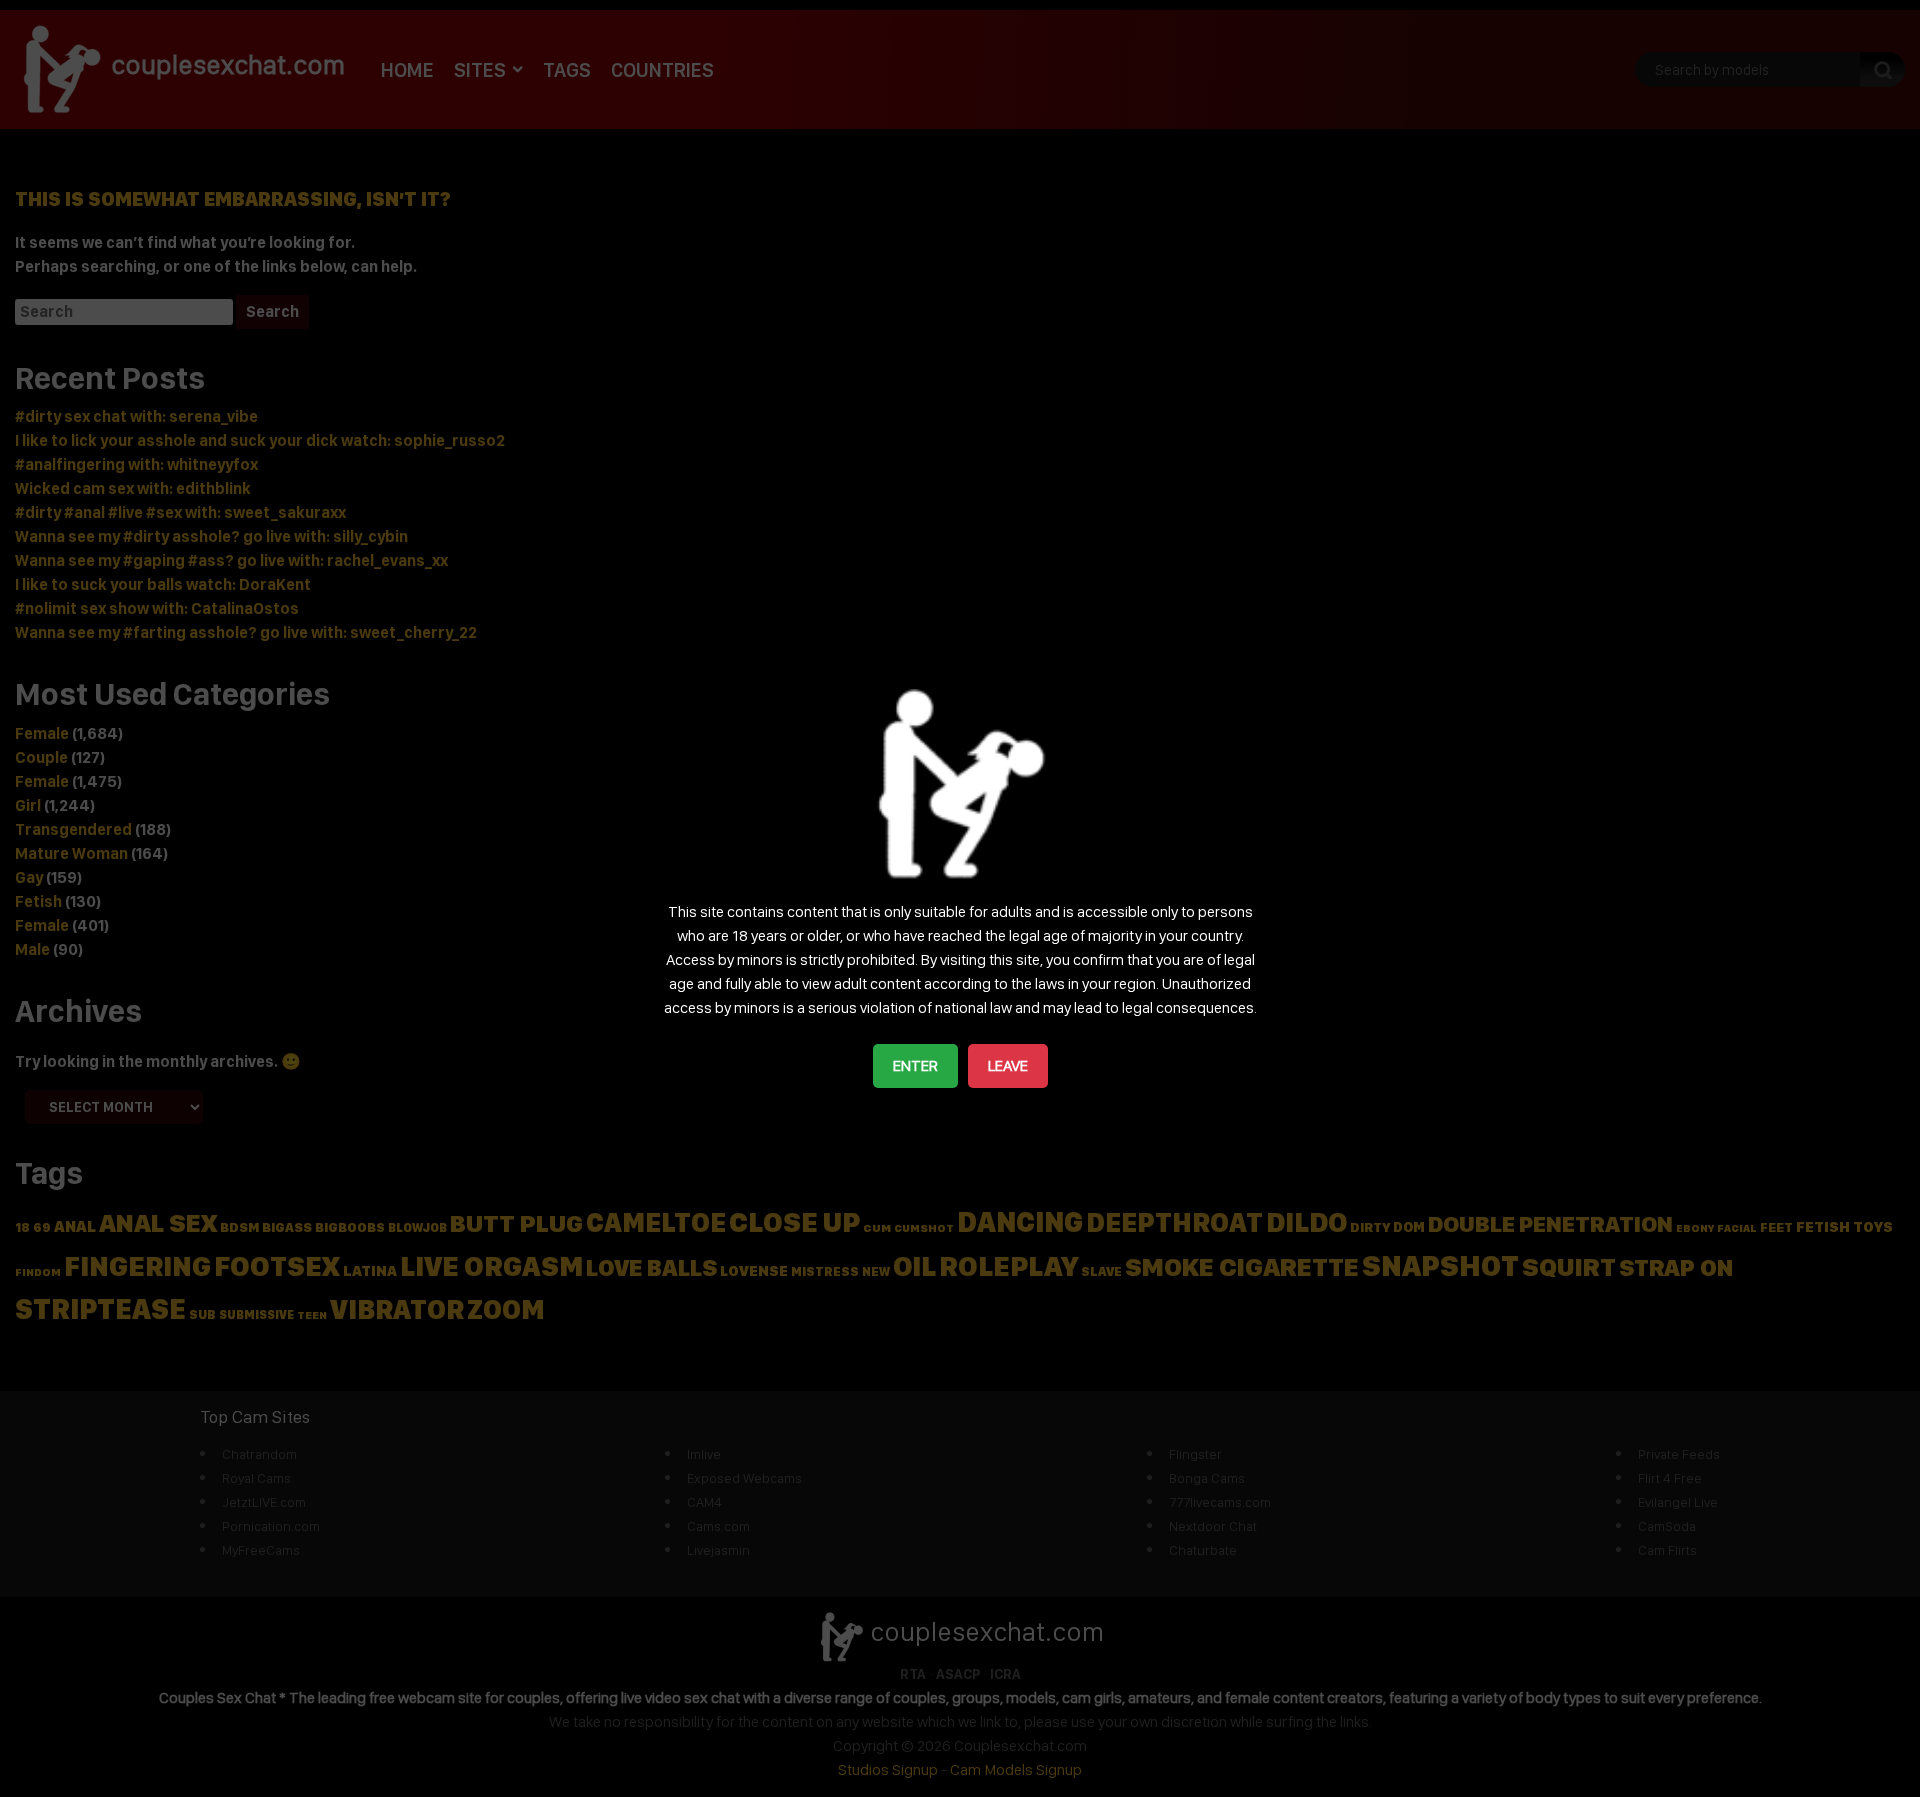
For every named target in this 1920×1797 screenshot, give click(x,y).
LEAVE (1008, 1065)
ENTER (915, 1065)
